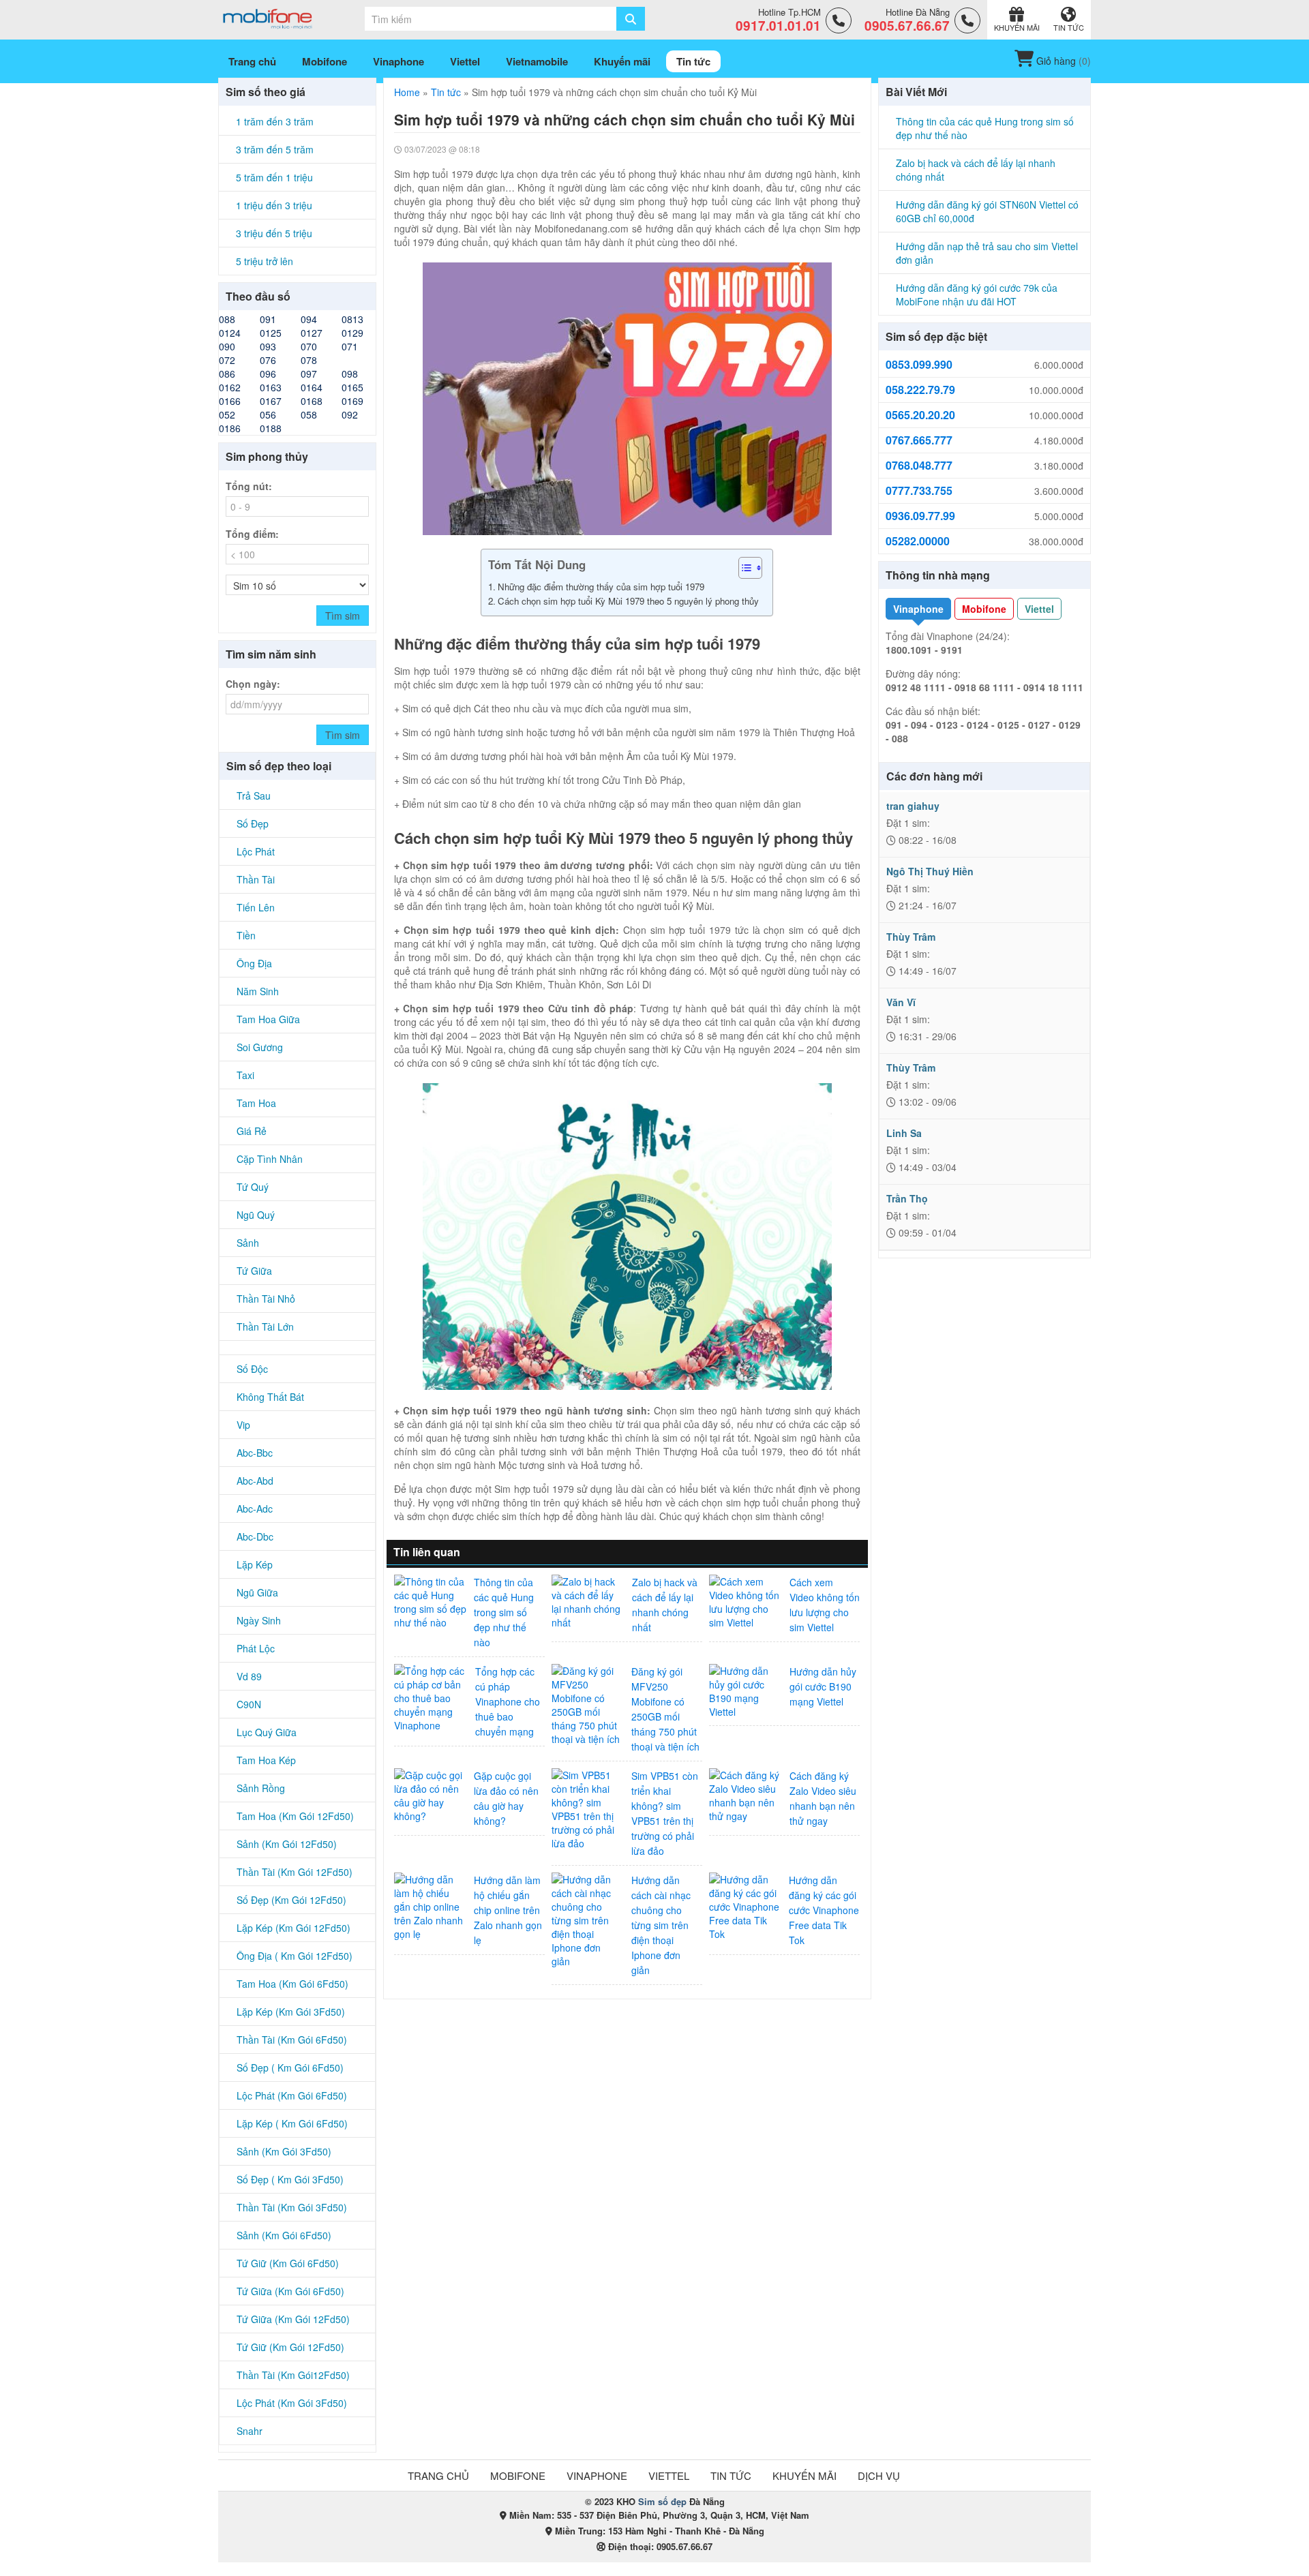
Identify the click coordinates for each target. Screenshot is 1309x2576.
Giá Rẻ (252, 1131)
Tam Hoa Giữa (268, 1019)
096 (268, 374)
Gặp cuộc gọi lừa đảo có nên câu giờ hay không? (506, 1798)
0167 (271, 401)
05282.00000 (918, 541)
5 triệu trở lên (265, 261)
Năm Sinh (258, 991)
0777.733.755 (919, 491)
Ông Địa (254, 963)
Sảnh (248, 1243)
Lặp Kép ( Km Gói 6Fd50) (292, 2123)
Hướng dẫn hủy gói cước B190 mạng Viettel (823, 1686)
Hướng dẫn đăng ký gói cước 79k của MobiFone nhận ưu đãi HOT (977, 294)
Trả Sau (254, 795)
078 (309, 360)
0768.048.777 (919, 466)
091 (268, 319)
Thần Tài (256, 879)
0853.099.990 (919, 365)
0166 (230, 401)
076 (268, 360)
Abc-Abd (255, 1481)
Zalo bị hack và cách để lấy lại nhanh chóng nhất (665, 1605)
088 (227, 319)
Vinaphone (918, 609)
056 (268, 414)
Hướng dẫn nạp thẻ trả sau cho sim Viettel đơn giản (987, 253)
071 (350, 346)
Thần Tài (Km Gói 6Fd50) (292, 2040)
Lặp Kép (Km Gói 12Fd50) (294, 1928)
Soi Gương (260, 1047)
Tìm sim (343, 616)
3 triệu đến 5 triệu (274, 233)
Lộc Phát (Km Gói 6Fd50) (292, 2095)
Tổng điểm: (252, 534)
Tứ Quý (253, 1187)
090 (227, 346)
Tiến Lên (256, 907)
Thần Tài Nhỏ (266, 1299)
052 (227, 414)
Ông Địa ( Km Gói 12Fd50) (295, 1956)
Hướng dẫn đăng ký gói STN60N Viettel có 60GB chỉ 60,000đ (987, 211)
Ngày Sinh (259, 1620)
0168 (312, 401)
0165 (352, 387)
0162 (230, 387)
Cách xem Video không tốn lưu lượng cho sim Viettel (825, 1605)
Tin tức (446, 92)
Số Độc (252, 1369)
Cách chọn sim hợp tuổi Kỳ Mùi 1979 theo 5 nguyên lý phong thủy (628, 601)
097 (309, 374)
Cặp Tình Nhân (270, 1159)
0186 (230, 428)
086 (227, 374)
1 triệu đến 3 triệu (274, 205)
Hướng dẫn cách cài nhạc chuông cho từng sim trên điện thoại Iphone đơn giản (661, 1925)
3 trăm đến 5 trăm (275, 149)
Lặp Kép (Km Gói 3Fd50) (291, 2012)
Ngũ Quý (256, 1215)
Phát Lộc (256, 1648)
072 (227, 360)
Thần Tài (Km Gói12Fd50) (293, 2375)
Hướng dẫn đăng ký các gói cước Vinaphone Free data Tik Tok (824, 1910)
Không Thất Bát (270, 1397)
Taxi (245, 1075)
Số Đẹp (253, 823)
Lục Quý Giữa (267, 1732)
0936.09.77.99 (920, 516)
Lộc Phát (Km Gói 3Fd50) (292, 2403)
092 (350, 414)
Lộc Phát (256, 851)
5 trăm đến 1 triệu (274, 177)
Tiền (246, 935)
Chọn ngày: (253, 684)
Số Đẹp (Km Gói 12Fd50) (291, 1900)
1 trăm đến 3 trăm (275, 121)
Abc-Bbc (255, 1453)
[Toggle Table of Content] (743, 568)
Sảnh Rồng (261, 1788)
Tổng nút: (249, 486)
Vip (243, 1425)
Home (407, 92)
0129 (352, 333)
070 (309, 346)
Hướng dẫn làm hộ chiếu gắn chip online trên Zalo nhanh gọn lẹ (508, 1910)
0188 (271, 428)
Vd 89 (249, 1676)
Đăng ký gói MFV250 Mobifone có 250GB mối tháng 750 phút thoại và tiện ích (665, 1709)
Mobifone (984, 609)
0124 (230, 333)
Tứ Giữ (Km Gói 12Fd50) (290, 2347)
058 (309, 414)
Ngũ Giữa (257, 1592)
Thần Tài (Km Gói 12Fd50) (295, 1872)
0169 (352, 401)
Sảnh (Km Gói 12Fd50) (287, 1844)
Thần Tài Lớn (265, 1327)
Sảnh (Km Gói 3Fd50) (284, 2151)
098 (350, 374)
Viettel (1039, 609)
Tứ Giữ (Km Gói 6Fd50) (288, 2263)
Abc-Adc (255, 1509)
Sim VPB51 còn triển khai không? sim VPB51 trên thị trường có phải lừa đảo (665, 1813)
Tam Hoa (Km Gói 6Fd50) (292, 1984)
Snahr (250, 2431)
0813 (352, 319)
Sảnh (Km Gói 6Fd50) (284, 2235)
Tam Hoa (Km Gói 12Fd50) (295, 1816)
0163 (271, 387)
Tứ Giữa (254, 1271)
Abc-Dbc (255, 1536)
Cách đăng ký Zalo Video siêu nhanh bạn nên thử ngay (823, 1798)
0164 (312, 387)
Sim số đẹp (662, 2501)
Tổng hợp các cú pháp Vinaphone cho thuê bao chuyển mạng (508, 1701)
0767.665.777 (919, 440)
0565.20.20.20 (920, 415)
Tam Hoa (256, 1103)
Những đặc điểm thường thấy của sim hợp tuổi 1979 (602, 587)
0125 (271, 333)
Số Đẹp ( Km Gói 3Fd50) (290, 2179)
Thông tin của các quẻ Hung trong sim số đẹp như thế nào (504, 1612)
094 (309, 319)
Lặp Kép (255, 1564)
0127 (312, 333)
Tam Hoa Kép (266, 1760)
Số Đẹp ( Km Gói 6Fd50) (290, 2067)
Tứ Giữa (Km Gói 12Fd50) (293, 2319)
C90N (249, 1704)
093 (268, 346)
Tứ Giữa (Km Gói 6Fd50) (290, 2291)
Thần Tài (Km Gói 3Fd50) (292, 2207)
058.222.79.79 (920, 390)
